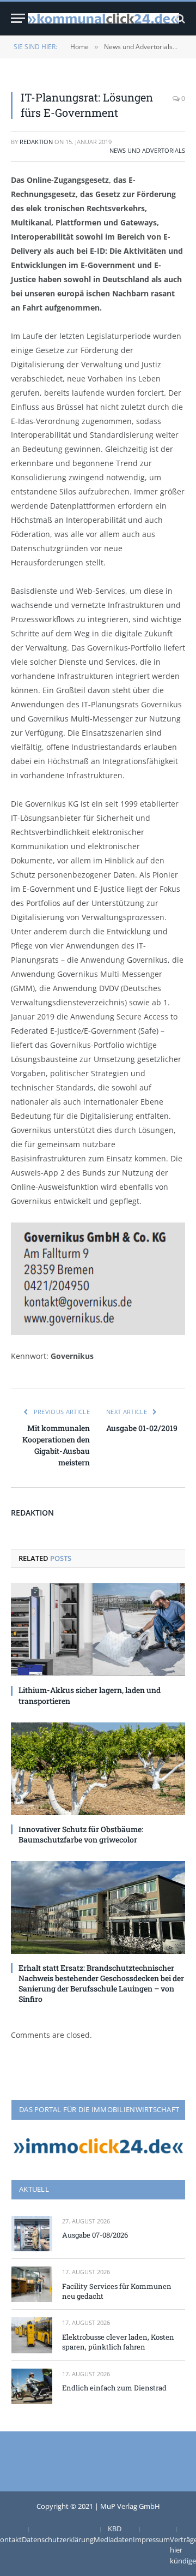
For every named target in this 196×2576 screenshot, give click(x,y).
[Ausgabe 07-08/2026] (32, 2234)
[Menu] (18, 18)
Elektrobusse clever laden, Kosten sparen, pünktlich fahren (118, 2342)
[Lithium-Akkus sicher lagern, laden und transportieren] (98, 1630)
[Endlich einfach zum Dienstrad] (32, 2386)
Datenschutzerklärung (58, 2539)
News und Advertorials (147, 150)
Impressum (151, 2539)
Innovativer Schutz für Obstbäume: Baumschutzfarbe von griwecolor (81, 1834)
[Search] (179, 18)
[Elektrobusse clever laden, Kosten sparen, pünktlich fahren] (32, 2335)
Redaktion (36, 142)
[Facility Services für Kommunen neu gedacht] (32, 2284)
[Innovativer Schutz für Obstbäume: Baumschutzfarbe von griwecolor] (98, 1769)
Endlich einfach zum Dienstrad (114, 2388)
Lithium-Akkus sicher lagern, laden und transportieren (90, 1695)
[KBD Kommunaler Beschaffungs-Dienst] (103, 18)
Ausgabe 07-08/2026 (95, 2235)
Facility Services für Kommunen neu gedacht (117, 2291)
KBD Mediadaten (113, 2534)
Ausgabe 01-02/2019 (142, 1428)
